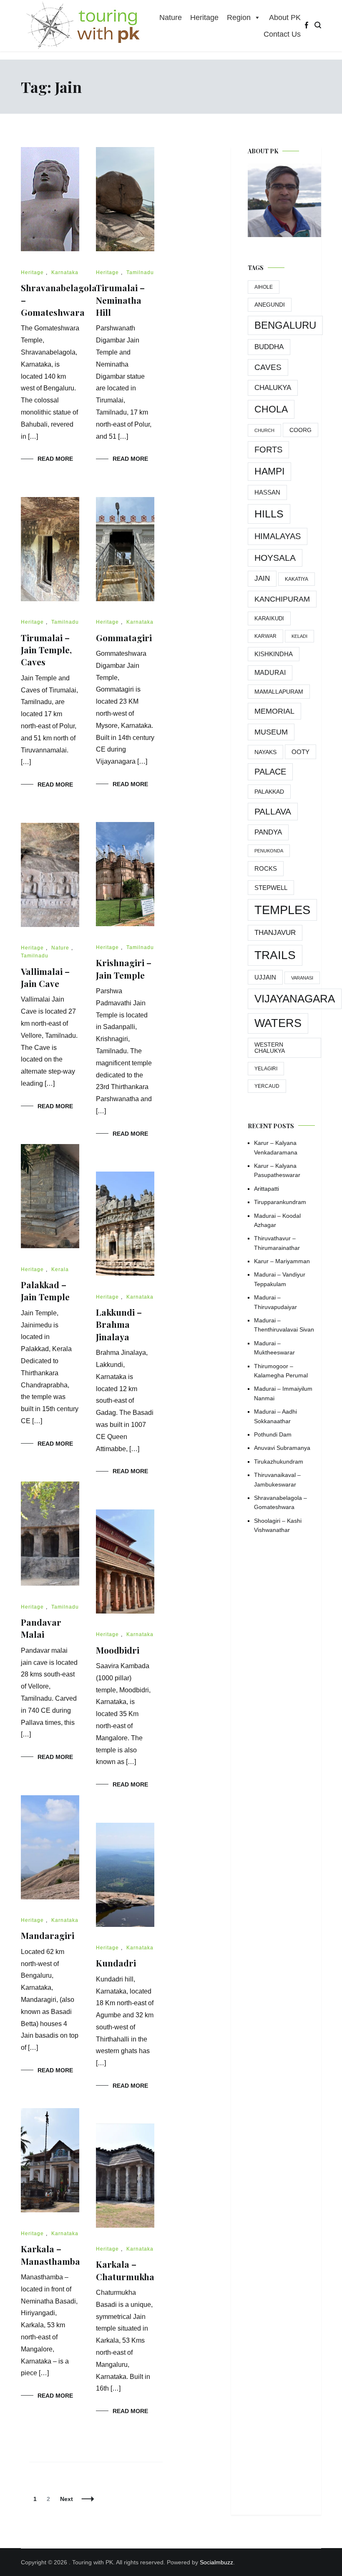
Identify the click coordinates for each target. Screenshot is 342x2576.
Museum (271, 732)
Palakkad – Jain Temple (45, 1290)
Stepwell (271, 888)
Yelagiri (266, 1069)
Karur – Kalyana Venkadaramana (276, 1147)
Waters (278, 1023)
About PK (285, 17)
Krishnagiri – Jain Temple (124, 968)
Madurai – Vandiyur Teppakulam (280, 1279)
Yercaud (267, 1086)
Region (239, 17)
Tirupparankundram (280, 1202)
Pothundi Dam (273, 1434)
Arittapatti (267, 1189)
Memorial (274, 711)
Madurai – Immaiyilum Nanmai (283, 1393)
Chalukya (273, 388)
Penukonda (269, 851)
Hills (269, 514)
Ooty (301, 752)
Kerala (60, 1269)
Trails (275, 955)
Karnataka (65, 272)
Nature (171, 17)
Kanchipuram (282, 599)
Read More (55, 459)
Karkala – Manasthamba (50, 2255)
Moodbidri (118, 1650)
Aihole (264, 287)
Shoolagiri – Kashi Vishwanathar (278, 1525)
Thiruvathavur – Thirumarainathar (277, 1243)
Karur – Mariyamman (282, 1261)
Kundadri (116, 1963)
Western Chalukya (270, 1048)
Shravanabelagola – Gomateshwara (280, 1502)
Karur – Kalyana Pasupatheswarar (277, 1170)
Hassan (267, 492)
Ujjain (265, 977)
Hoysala (275, 558)
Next (67, 2499)
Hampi (269, 471)
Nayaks (265, 752)
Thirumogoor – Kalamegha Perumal (281, 1371)
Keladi (299, 636)
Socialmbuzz (216, 2562)
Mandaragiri (48, 1935)
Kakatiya (297, 579)
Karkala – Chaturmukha (125, 2270)
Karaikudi (269, 618)
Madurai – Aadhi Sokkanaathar (275, 1416)
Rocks (266, 868)
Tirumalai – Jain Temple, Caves (46, 650)
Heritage (204, 17)
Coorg (301, 430)
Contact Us (282, 34)
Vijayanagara (295, 999)
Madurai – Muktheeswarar (274, 1348)
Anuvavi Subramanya (282, 1448)
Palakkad (269, 792)
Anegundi (270, 305)
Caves (268, 367)
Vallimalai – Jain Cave (45, 977)
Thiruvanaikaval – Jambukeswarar (277, 1479)
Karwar (265, 636)
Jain (262, 578)
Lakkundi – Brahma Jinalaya (119, 1324)
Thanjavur (275, 933)
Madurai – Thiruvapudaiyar (275, 1302)
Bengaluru (285, 325)
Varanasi (302, 978)
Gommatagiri (124, 637)
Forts (268, 450)
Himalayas (278, 536)
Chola (271, 409)
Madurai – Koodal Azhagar (277, 1220)
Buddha (269, 347)
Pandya (268, 832)
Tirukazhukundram (279, 1462)
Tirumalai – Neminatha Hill (120, 300)
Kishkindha (274, 654)
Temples (282, 910)
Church (264, 430)
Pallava (273, 811)
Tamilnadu (140, 272)
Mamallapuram (279, 692)
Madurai (270, 673)
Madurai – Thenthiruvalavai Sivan (284, 1325)
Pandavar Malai (41, 1628)
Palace (270, 772)
